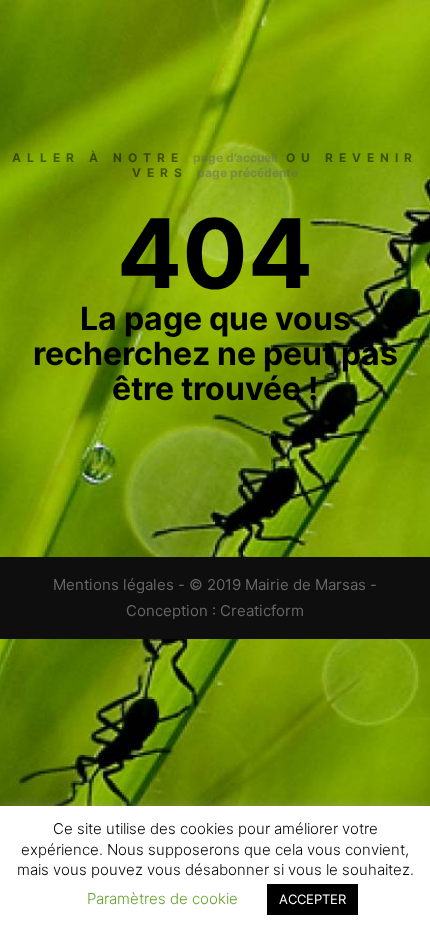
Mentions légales (113, 584)
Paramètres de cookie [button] (162, 898)
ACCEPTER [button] (312, 899)
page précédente (247, 172)
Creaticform (262, 610)
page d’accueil (235, 157)
